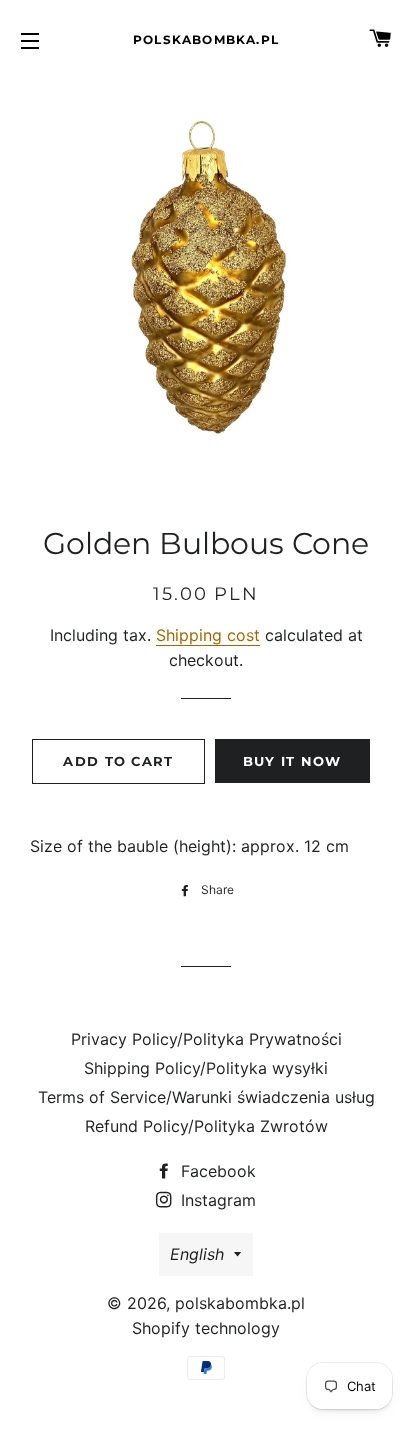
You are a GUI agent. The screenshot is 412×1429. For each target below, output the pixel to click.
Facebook (216, 1171)
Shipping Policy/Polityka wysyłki (206, 1068)
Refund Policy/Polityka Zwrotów (206, 1126)
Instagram (216, 1200)
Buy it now (292, 761)
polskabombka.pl (206, 39)
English (197, 1254)
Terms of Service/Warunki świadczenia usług (206, 1097)
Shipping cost (208, 635)
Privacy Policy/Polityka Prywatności (206, 1039)
